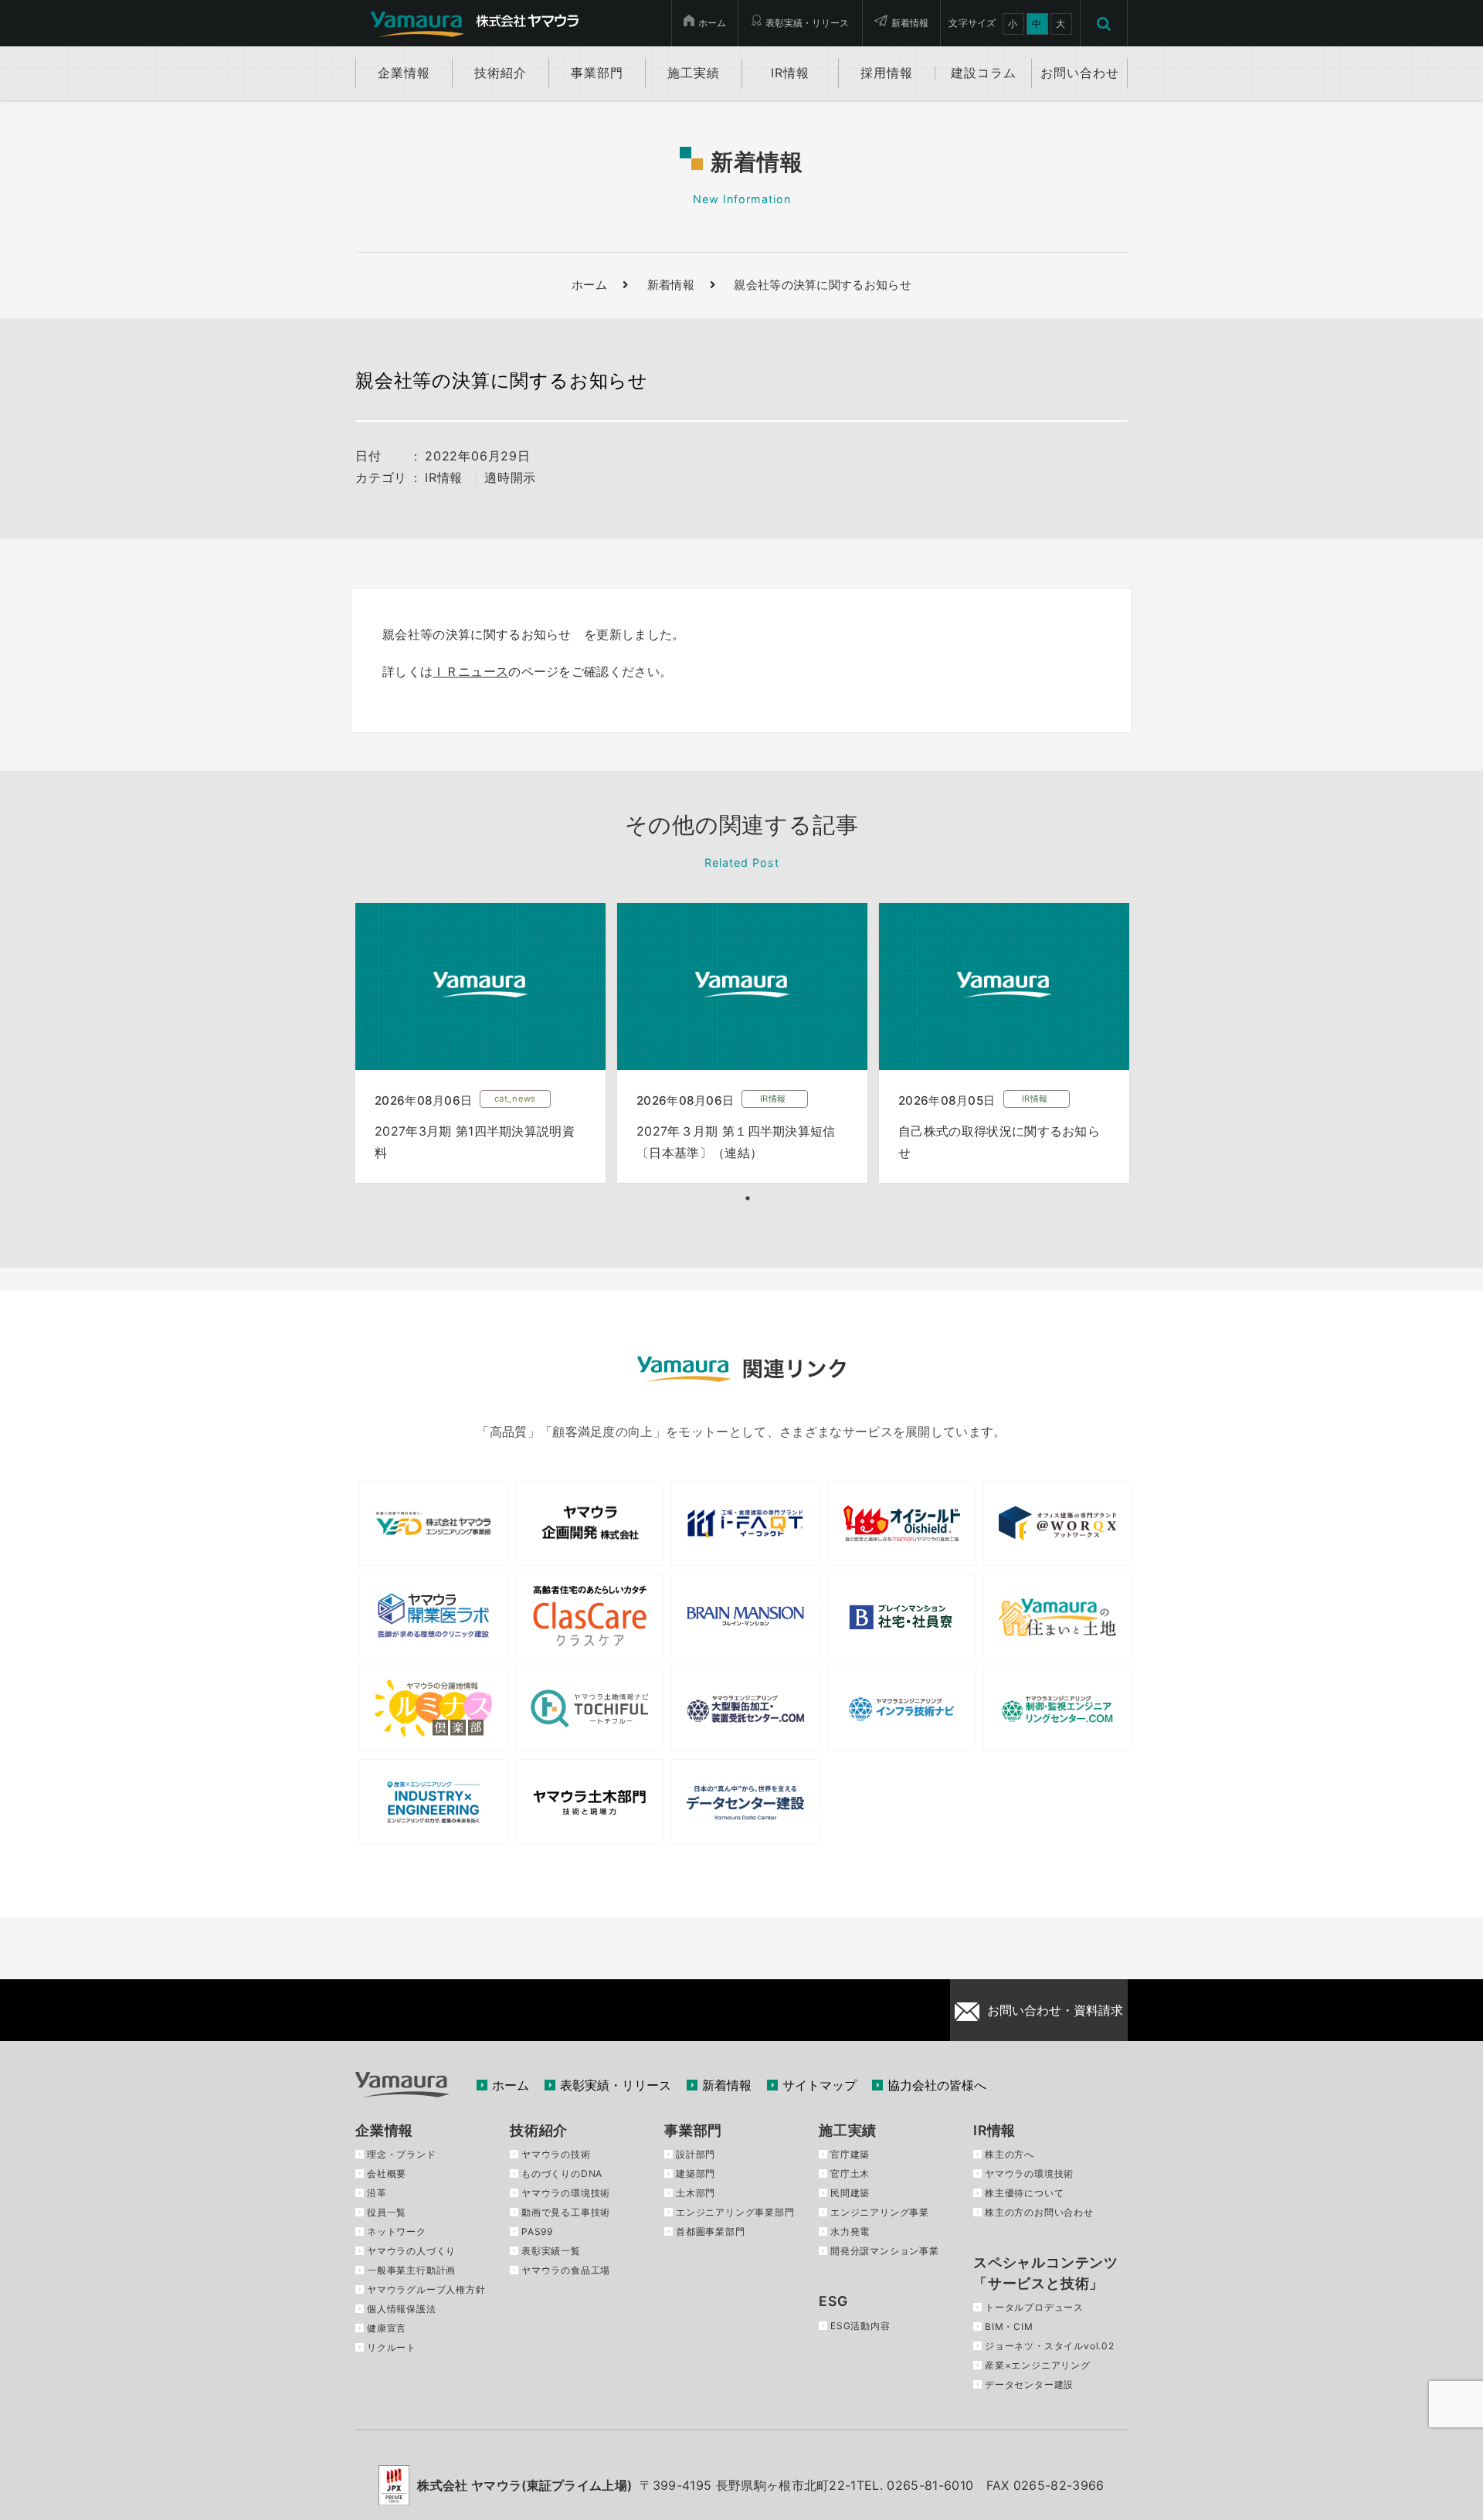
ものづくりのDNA (562, 2174)
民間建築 (850, 2193)
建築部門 (696, 2174)
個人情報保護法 (402, 2309)
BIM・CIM (1009, 2326)
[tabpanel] (480, 1043)
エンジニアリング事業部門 (735, 2212)
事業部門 (693, 2130)
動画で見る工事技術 (566, 2212)
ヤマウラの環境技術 (566, 2193)
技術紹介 (539, 2130)
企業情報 (384, 2130)
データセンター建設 (1029, 2384)
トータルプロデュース (1034, 2307)
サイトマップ (820, 2085)
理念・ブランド (402, 2154)
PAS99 (537, 2231)
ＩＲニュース (470, 671)
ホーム (712, 23)
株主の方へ (1010, 2154)
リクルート (392, 2347)
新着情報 (910, 23)
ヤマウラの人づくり (411, 2251)
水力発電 (850, 2231)
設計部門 (696, 2154)
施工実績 (848, 2130)
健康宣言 (387, 2328)
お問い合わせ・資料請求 (1055, 2010)
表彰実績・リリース (807, 23)
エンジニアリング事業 (880, 2212)
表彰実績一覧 (551, 2251)
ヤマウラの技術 (556, 2154)
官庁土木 (850, 2174)
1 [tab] (748, 1198)
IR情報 (444, 477)
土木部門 (696, 2193)
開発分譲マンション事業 (885, 2251)
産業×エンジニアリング (1038, 2365)
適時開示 (510, 477)
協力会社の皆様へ (937, 2085)
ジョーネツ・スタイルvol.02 (1050, 2346)
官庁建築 (850, 2154)
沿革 (377, 2193)
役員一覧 (387, 2212)
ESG (833, 2301)
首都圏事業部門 (711, 2231)
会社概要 (387, 2174)
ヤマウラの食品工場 (566, 2270)
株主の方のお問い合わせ (1039, 2212)
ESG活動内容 (860, 2326)
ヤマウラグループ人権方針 (426, 2289)
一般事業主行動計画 (411, 2270)
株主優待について (1024, 2193)
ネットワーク (397, 2231)
